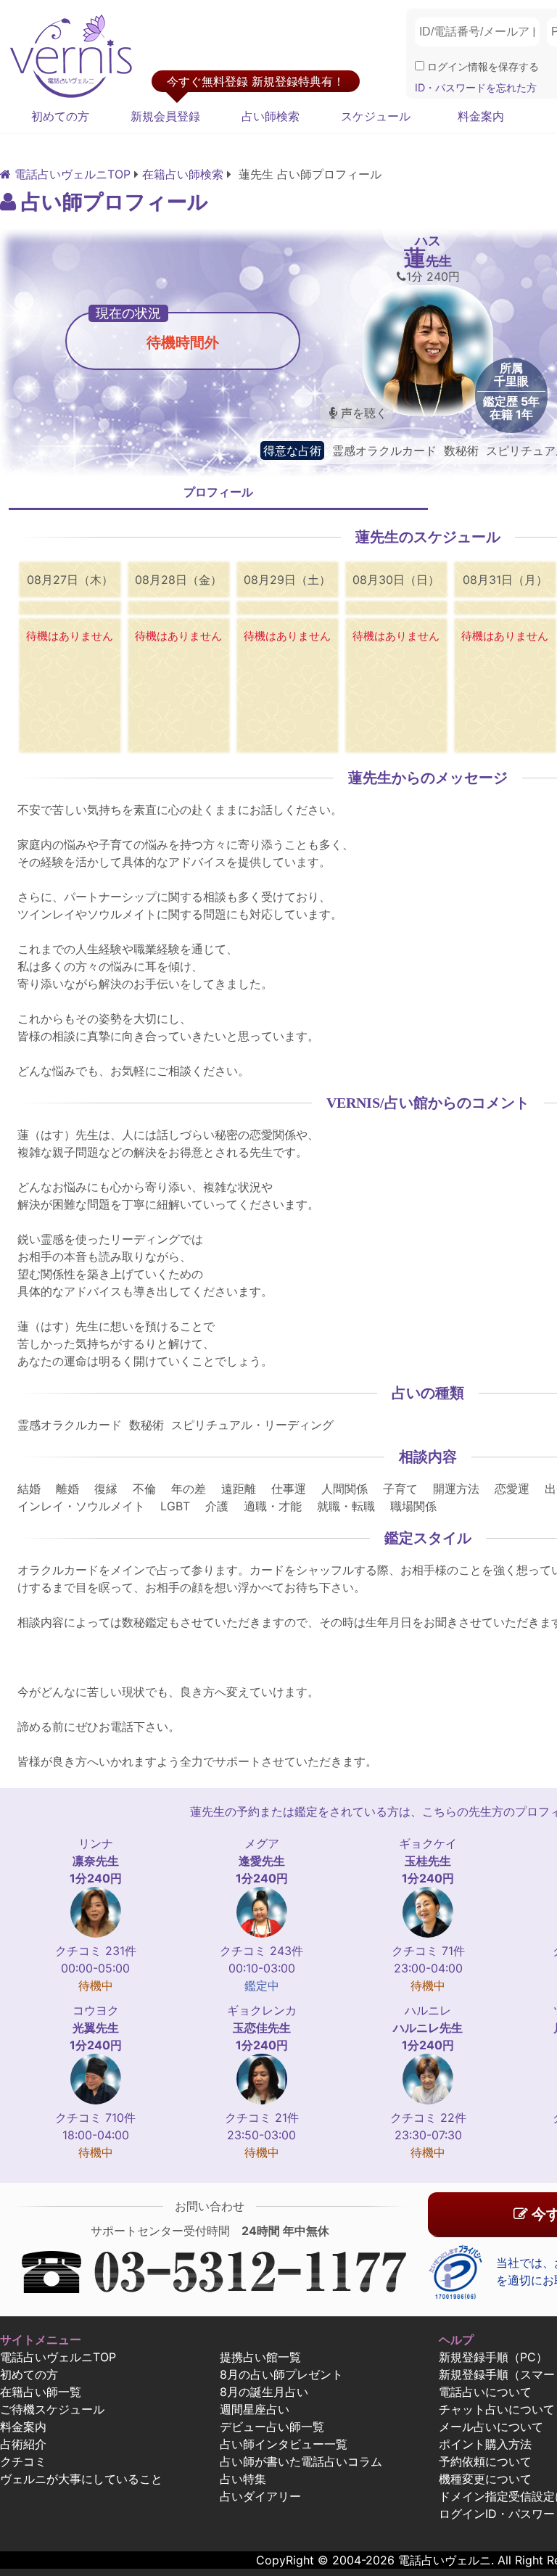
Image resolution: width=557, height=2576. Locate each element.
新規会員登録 (165, 116)
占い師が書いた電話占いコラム (301, 2461)
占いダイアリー (260, 2496)
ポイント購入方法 (485, 2444)
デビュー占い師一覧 (272, 2427)
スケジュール (376, 116)
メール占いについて (491, 2427)
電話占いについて (485, 2392)
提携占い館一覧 (260, 2357)
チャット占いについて (497, 2409)
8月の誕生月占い (264, 2392)
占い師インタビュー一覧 (284, 2444)
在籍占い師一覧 (41, 2392)
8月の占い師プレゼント (281, 2374)
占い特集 (243, 2479)
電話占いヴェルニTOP (58, 2357)
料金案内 (481, 116)
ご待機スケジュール (52, 2409)
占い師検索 (271, 116)
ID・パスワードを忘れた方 (476, 87)
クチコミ (23, 2461)
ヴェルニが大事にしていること (81, 2479)
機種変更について (485, 2479)
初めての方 (60, 116)
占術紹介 (23, 2444)
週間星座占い (255, 2409)
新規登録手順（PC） (493, 2357)
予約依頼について (485, 2461)
